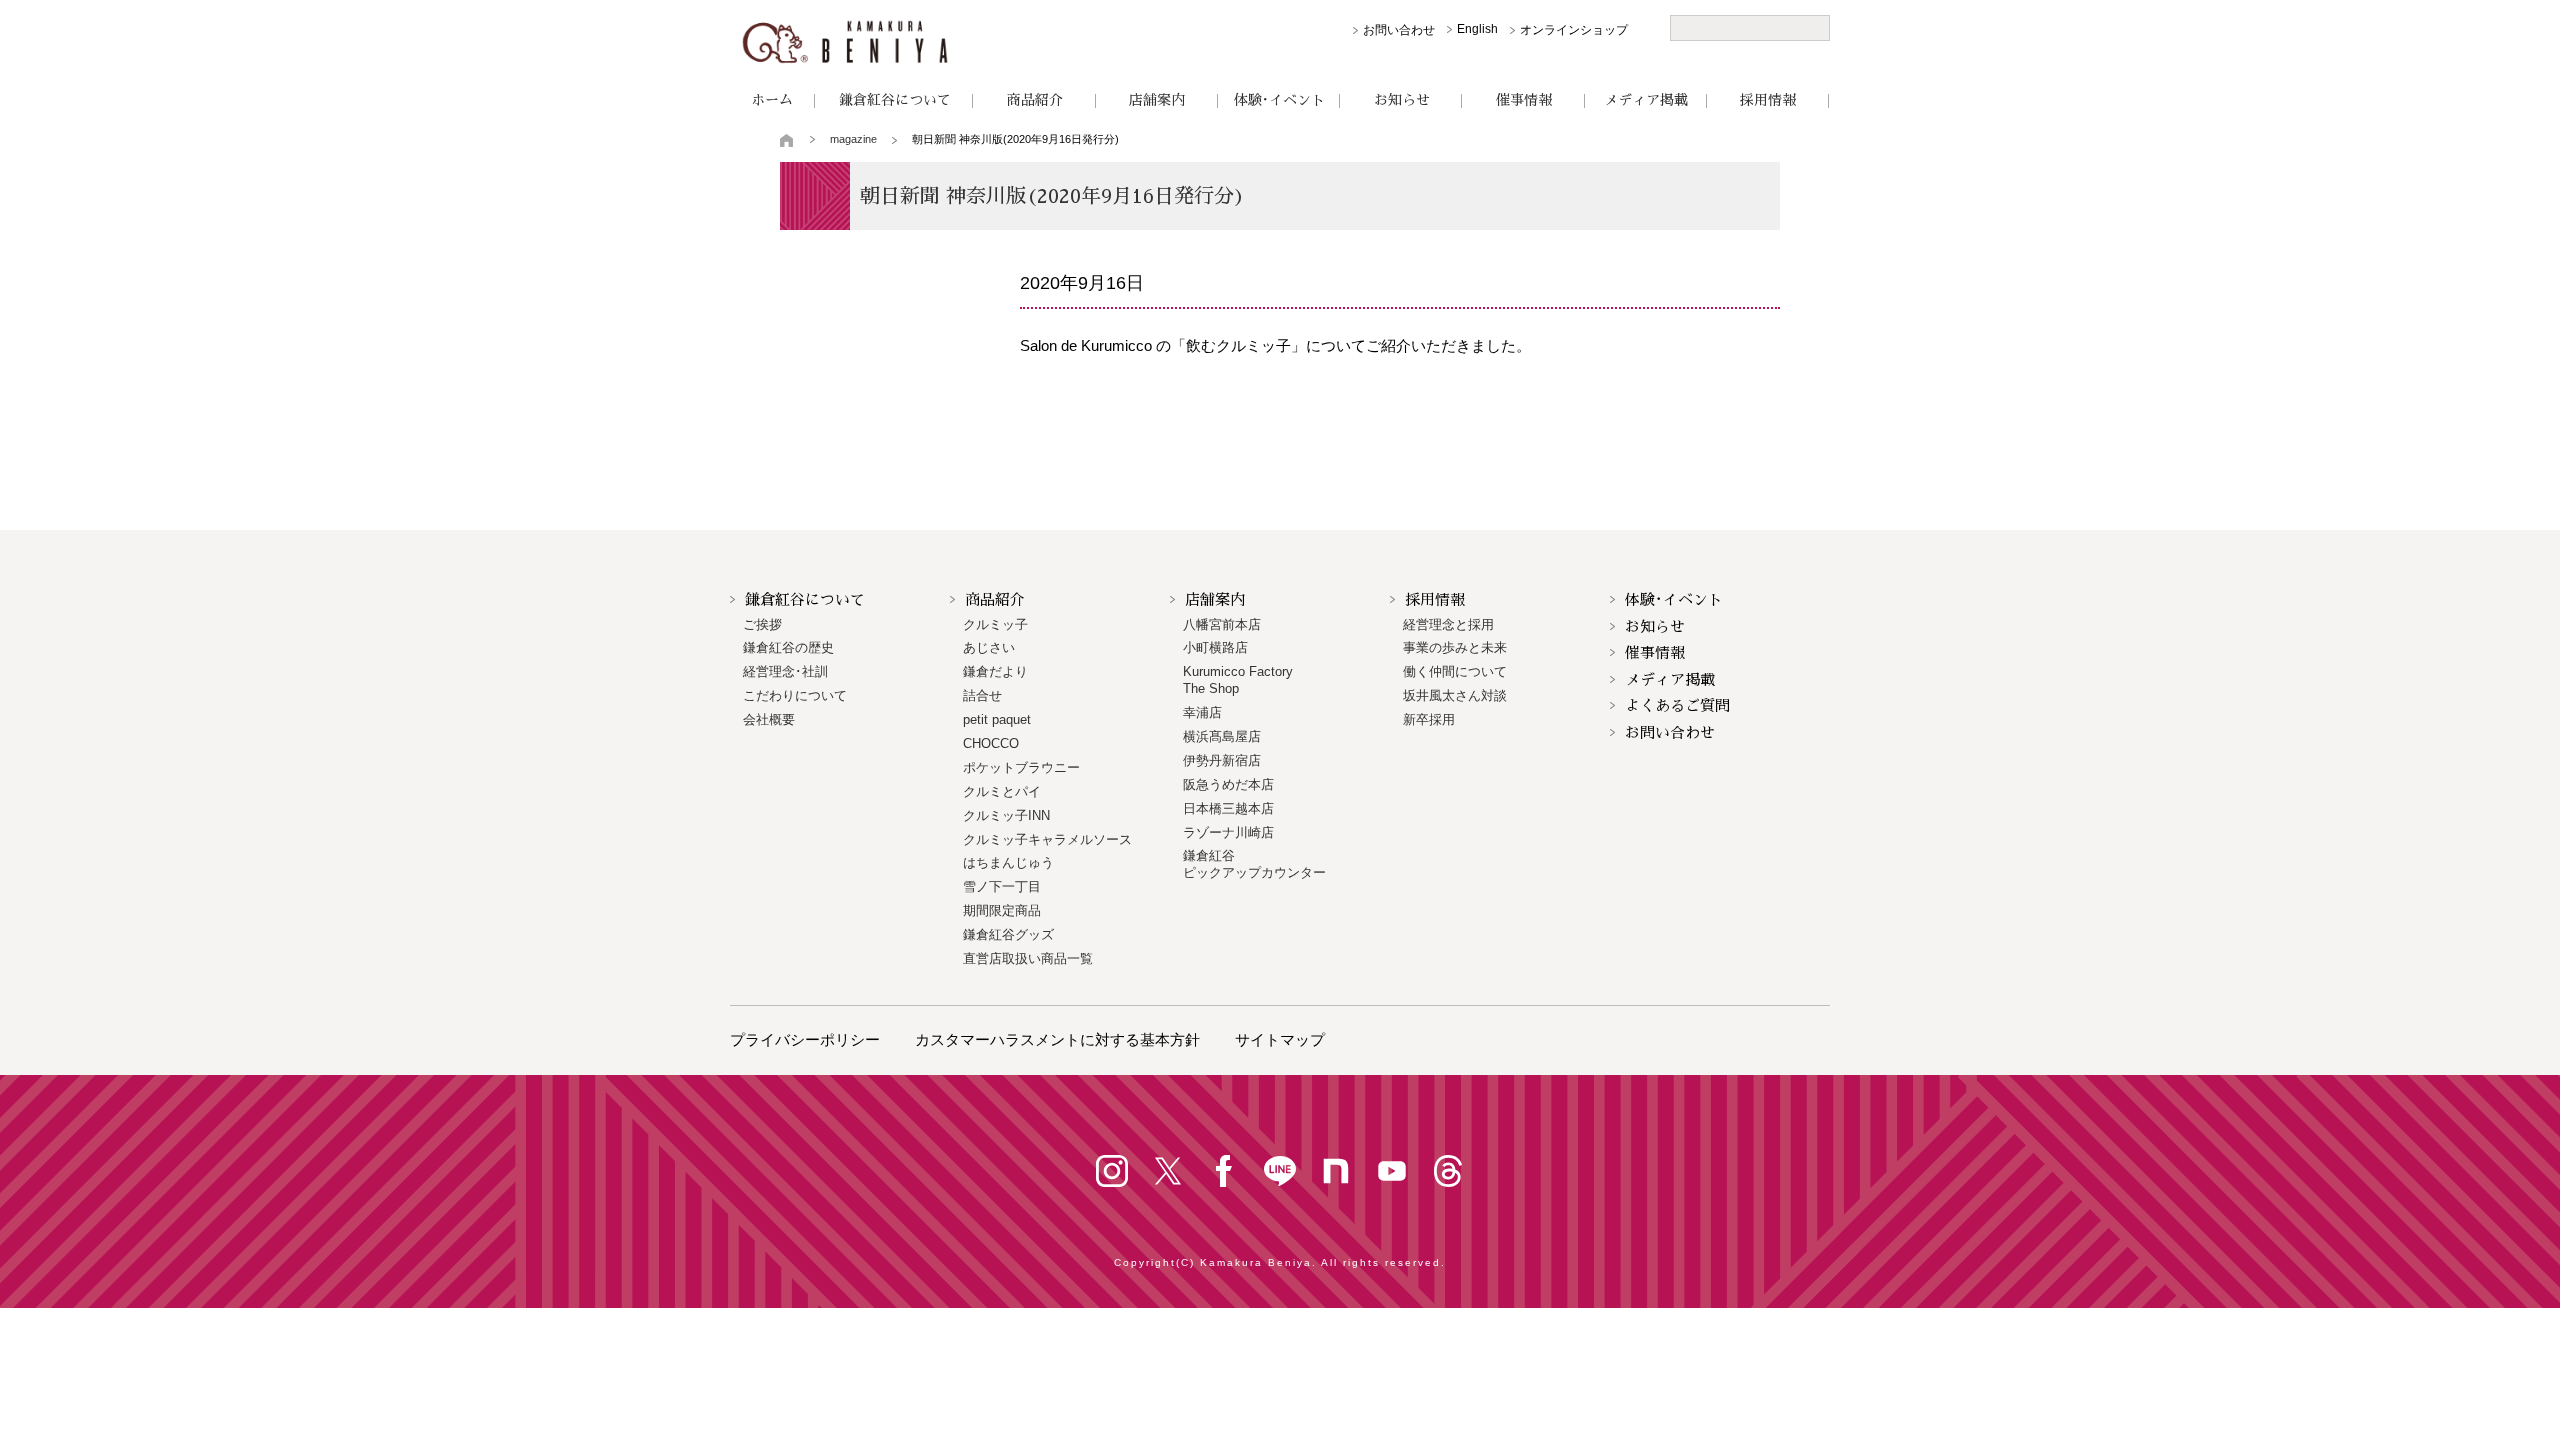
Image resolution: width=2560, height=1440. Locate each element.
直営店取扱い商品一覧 (1028, 958)
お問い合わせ (1399, 30)
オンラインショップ (1574, 30)
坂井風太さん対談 (1455, 695)
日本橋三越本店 (1228, 808)
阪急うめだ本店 (1228, 784)
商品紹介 (1035, 100)
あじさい (989, 647)
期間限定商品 (1002, 910)
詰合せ (982, 695)
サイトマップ (1280, 1039)
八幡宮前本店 (1222, 624)
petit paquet (997, 719)
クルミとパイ (1002, 791)
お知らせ (1402, 100)
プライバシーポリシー (805, 1039)
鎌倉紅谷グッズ (1008, 934)
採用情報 (1768, 100)
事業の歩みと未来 (1455, 647)
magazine (853, 139)
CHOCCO (991, 743)
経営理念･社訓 (785, 671)
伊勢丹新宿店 (1222, 760)
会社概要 (769, 719)
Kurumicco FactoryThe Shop (1238, 680)
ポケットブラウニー (1021, 767)
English (1477, 29)
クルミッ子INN (1006, 815)
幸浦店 (1202, 712)
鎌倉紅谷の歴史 (788, 647)
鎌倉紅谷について (895, 100)
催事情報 (1524, 100)
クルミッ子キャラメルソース (1047, 839)
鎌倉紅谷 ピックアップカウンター (1254, 864)
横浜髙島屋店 (1222, 736)
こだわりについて (795, 695)
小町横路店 (1215, 647)
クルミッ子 (995, 624)
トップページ (787, 140)
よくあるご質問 (1677, 705)
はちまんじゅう (1008, 862)
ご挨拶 (762, 624)
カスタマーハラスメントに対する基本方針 (1057, 1039)
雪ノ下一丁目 (1002, 886)
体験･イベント (1279, 100)
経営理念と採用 (1448, 624)
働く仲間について (1455, 671)
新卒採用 (1429, 719)
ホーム (772, 100)
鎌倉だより (995, 671)
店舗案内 (1157, 100)
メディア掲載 (1646, 100)
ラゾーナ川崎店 (1228, 832)
